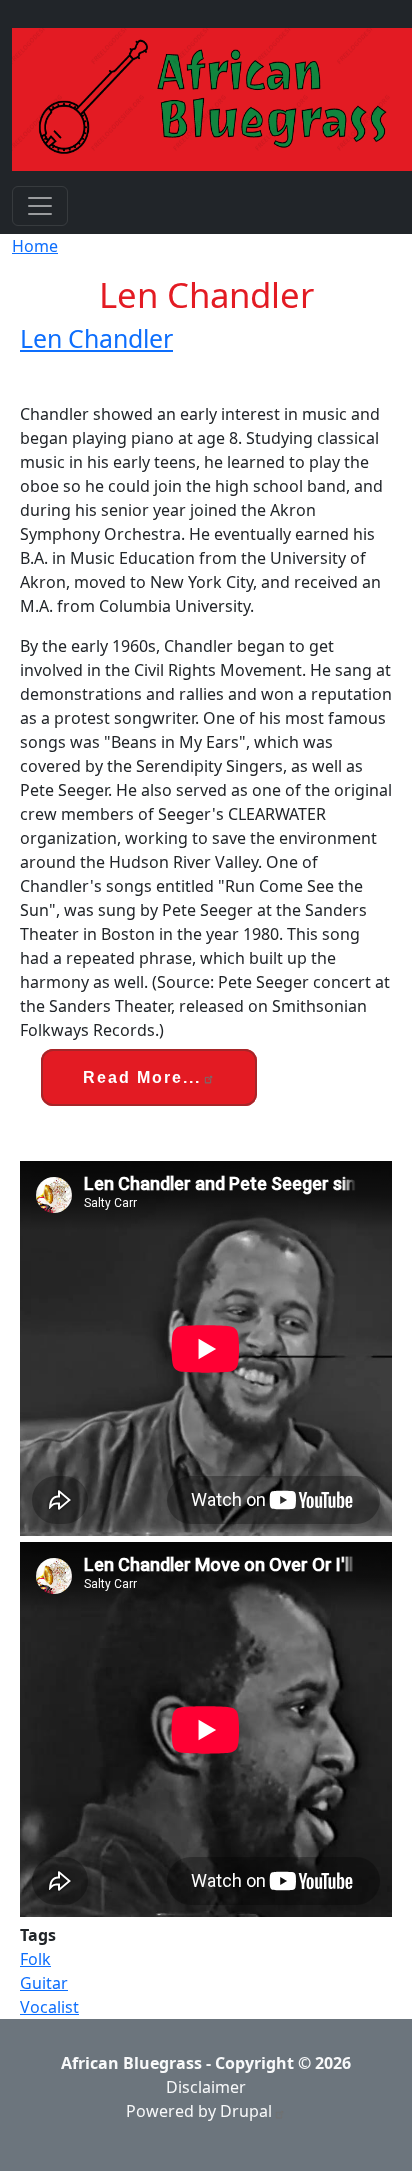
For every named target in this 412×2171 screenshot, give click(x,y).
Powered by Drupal (199, 2111)
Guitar (44, 1983)
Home (35, 246)
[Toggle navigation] (40, 206)
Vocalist (49, 2007)
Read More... (142, 1077)
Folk (35, 1959)
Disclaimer (206, 2087)
